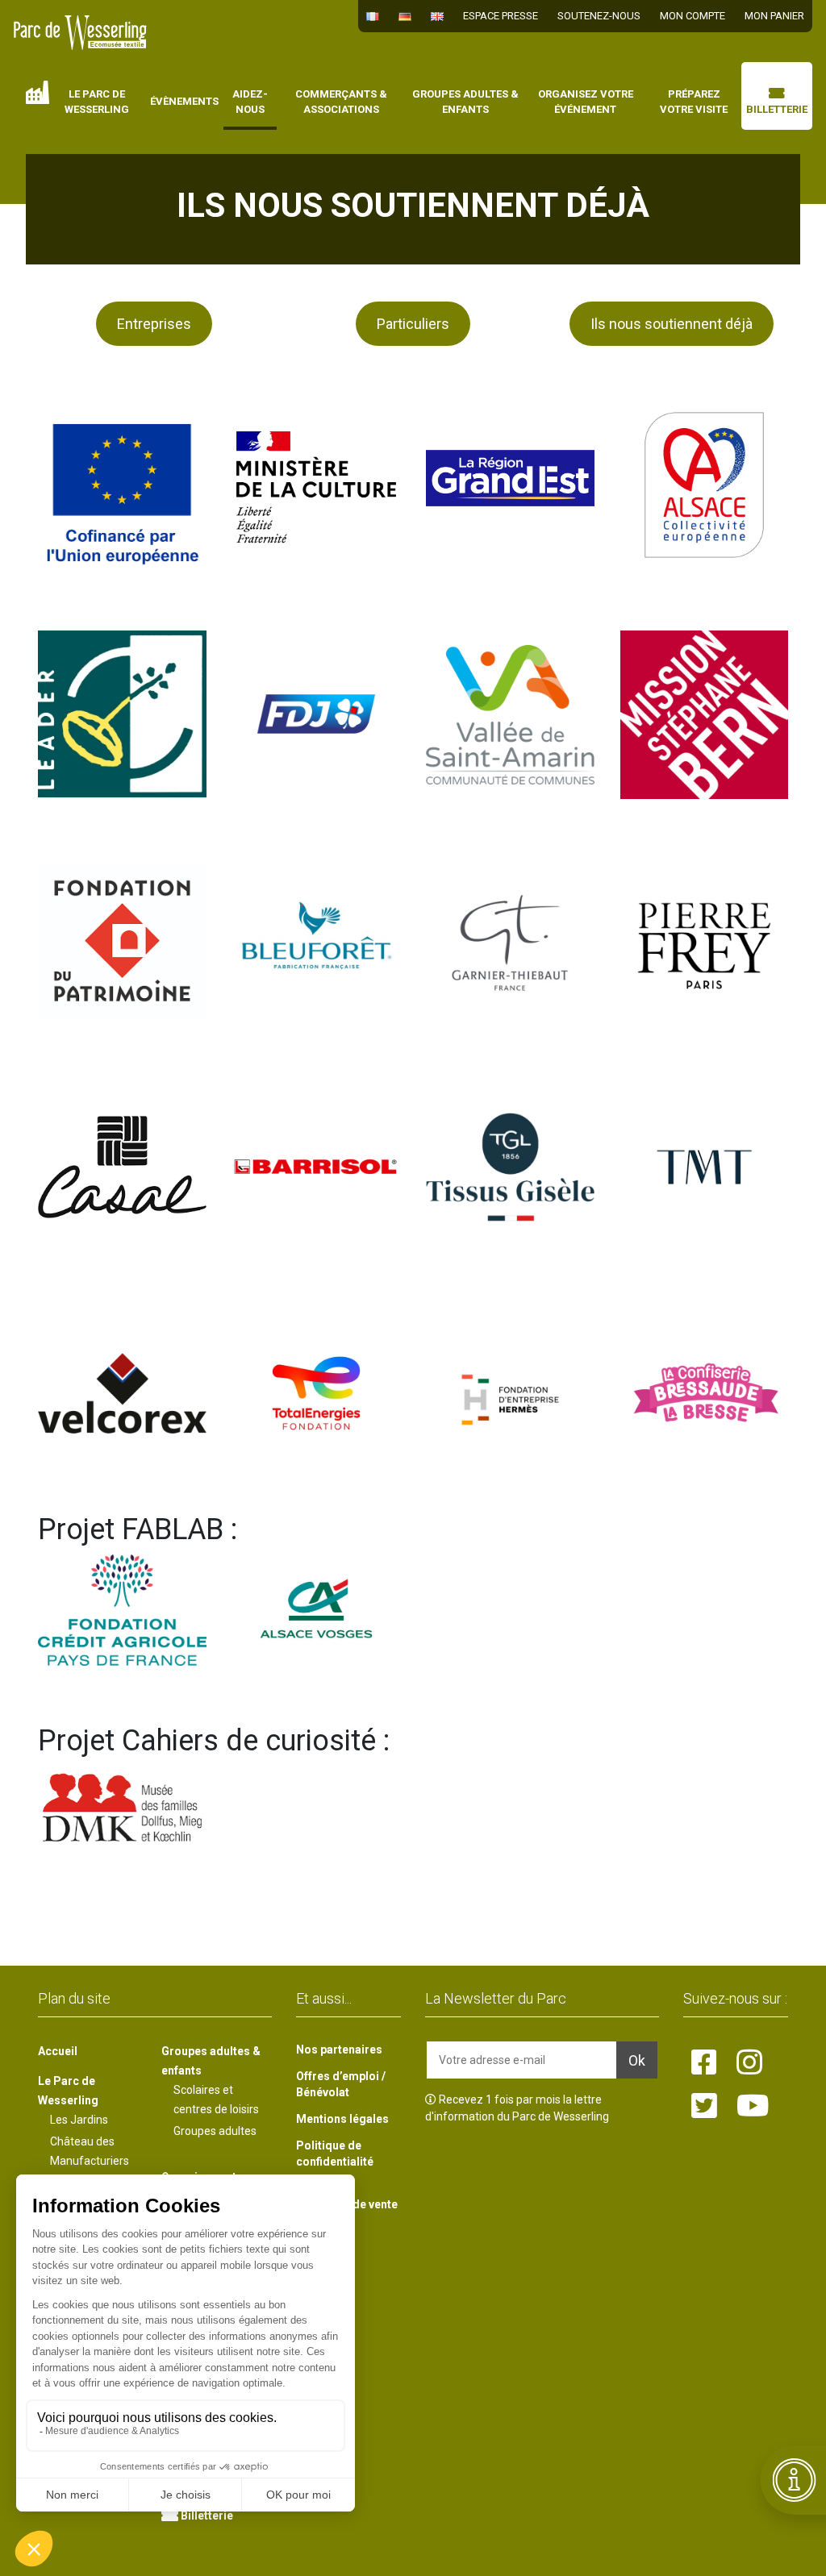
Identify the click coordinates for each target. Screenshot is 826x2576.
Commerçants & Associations (341, 102)
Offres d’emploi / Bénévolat (341, 2084)
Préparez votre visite (694, 102)
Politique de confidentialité (335, 2154)
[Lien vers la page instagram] (749, 2063)
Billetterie (777, 109)
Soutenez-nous (599, 16)
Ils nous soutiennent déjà (672, 324)
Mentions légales (342, 2119)
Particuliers (413, 324)
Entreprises (154, 324)
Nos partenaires (339, 2050)
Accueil (38, 92)
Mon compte (693, 16)
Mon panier (774, 16)
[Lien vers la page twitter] (704, 2107)
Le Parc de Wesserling (97, 102)
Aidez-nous (250, 102)
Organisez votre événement (586, 102)
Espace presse (501, 16)
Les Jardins (79, 2120)
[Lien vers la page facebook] (704, 2063)
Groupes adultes (215, 2131)
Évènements (184, 101)
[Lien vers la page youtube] (753, 2107)
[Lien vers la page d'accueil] (80, 33)
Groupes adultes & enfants (465, 102)
